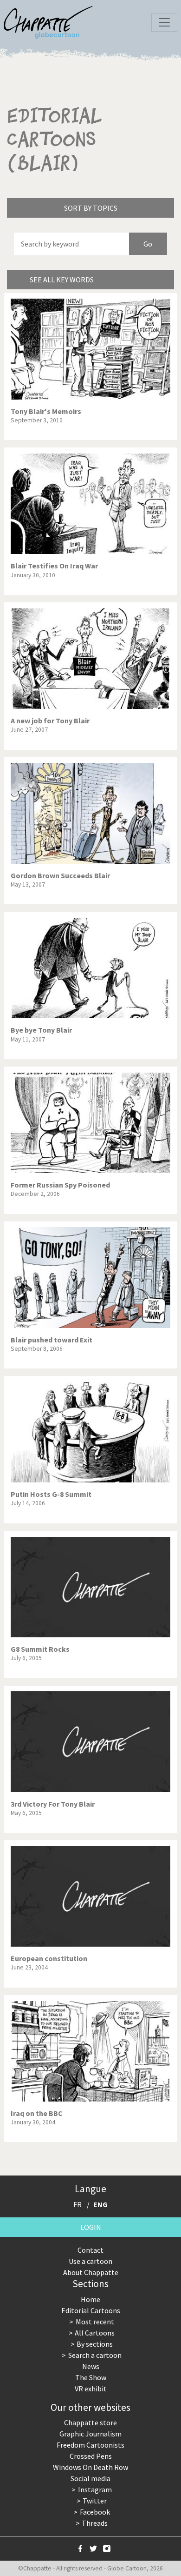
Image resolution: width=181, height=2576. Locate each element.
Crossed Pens (91, 2456)
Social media (90, 2478)
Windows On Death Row (90, 2467)
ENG (100, 2204)
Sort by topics (91, 208)
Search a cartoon (95, 2355)
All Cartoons (95, 2333)
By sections (95, 2344)
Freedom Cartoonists (90, 2445)
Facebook (95, 2512)
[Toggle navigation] (164, 22)
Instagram (95, 2489)
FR (78, 2204)
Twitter (95, 2501)
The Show (91, 2377)
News (91, 2366)
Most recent (95, 2322)
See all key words (62, 280)
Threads (95, 2523)
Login (91, 2227)
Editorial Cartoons (91, 2310)
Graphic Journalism (90, 2434)
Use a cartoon (90, 2261)
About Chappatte (91, 2272)
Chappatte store (90, 2423)
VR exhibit (91, 2389)
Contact (90, 2250)
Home (90, 2299)
